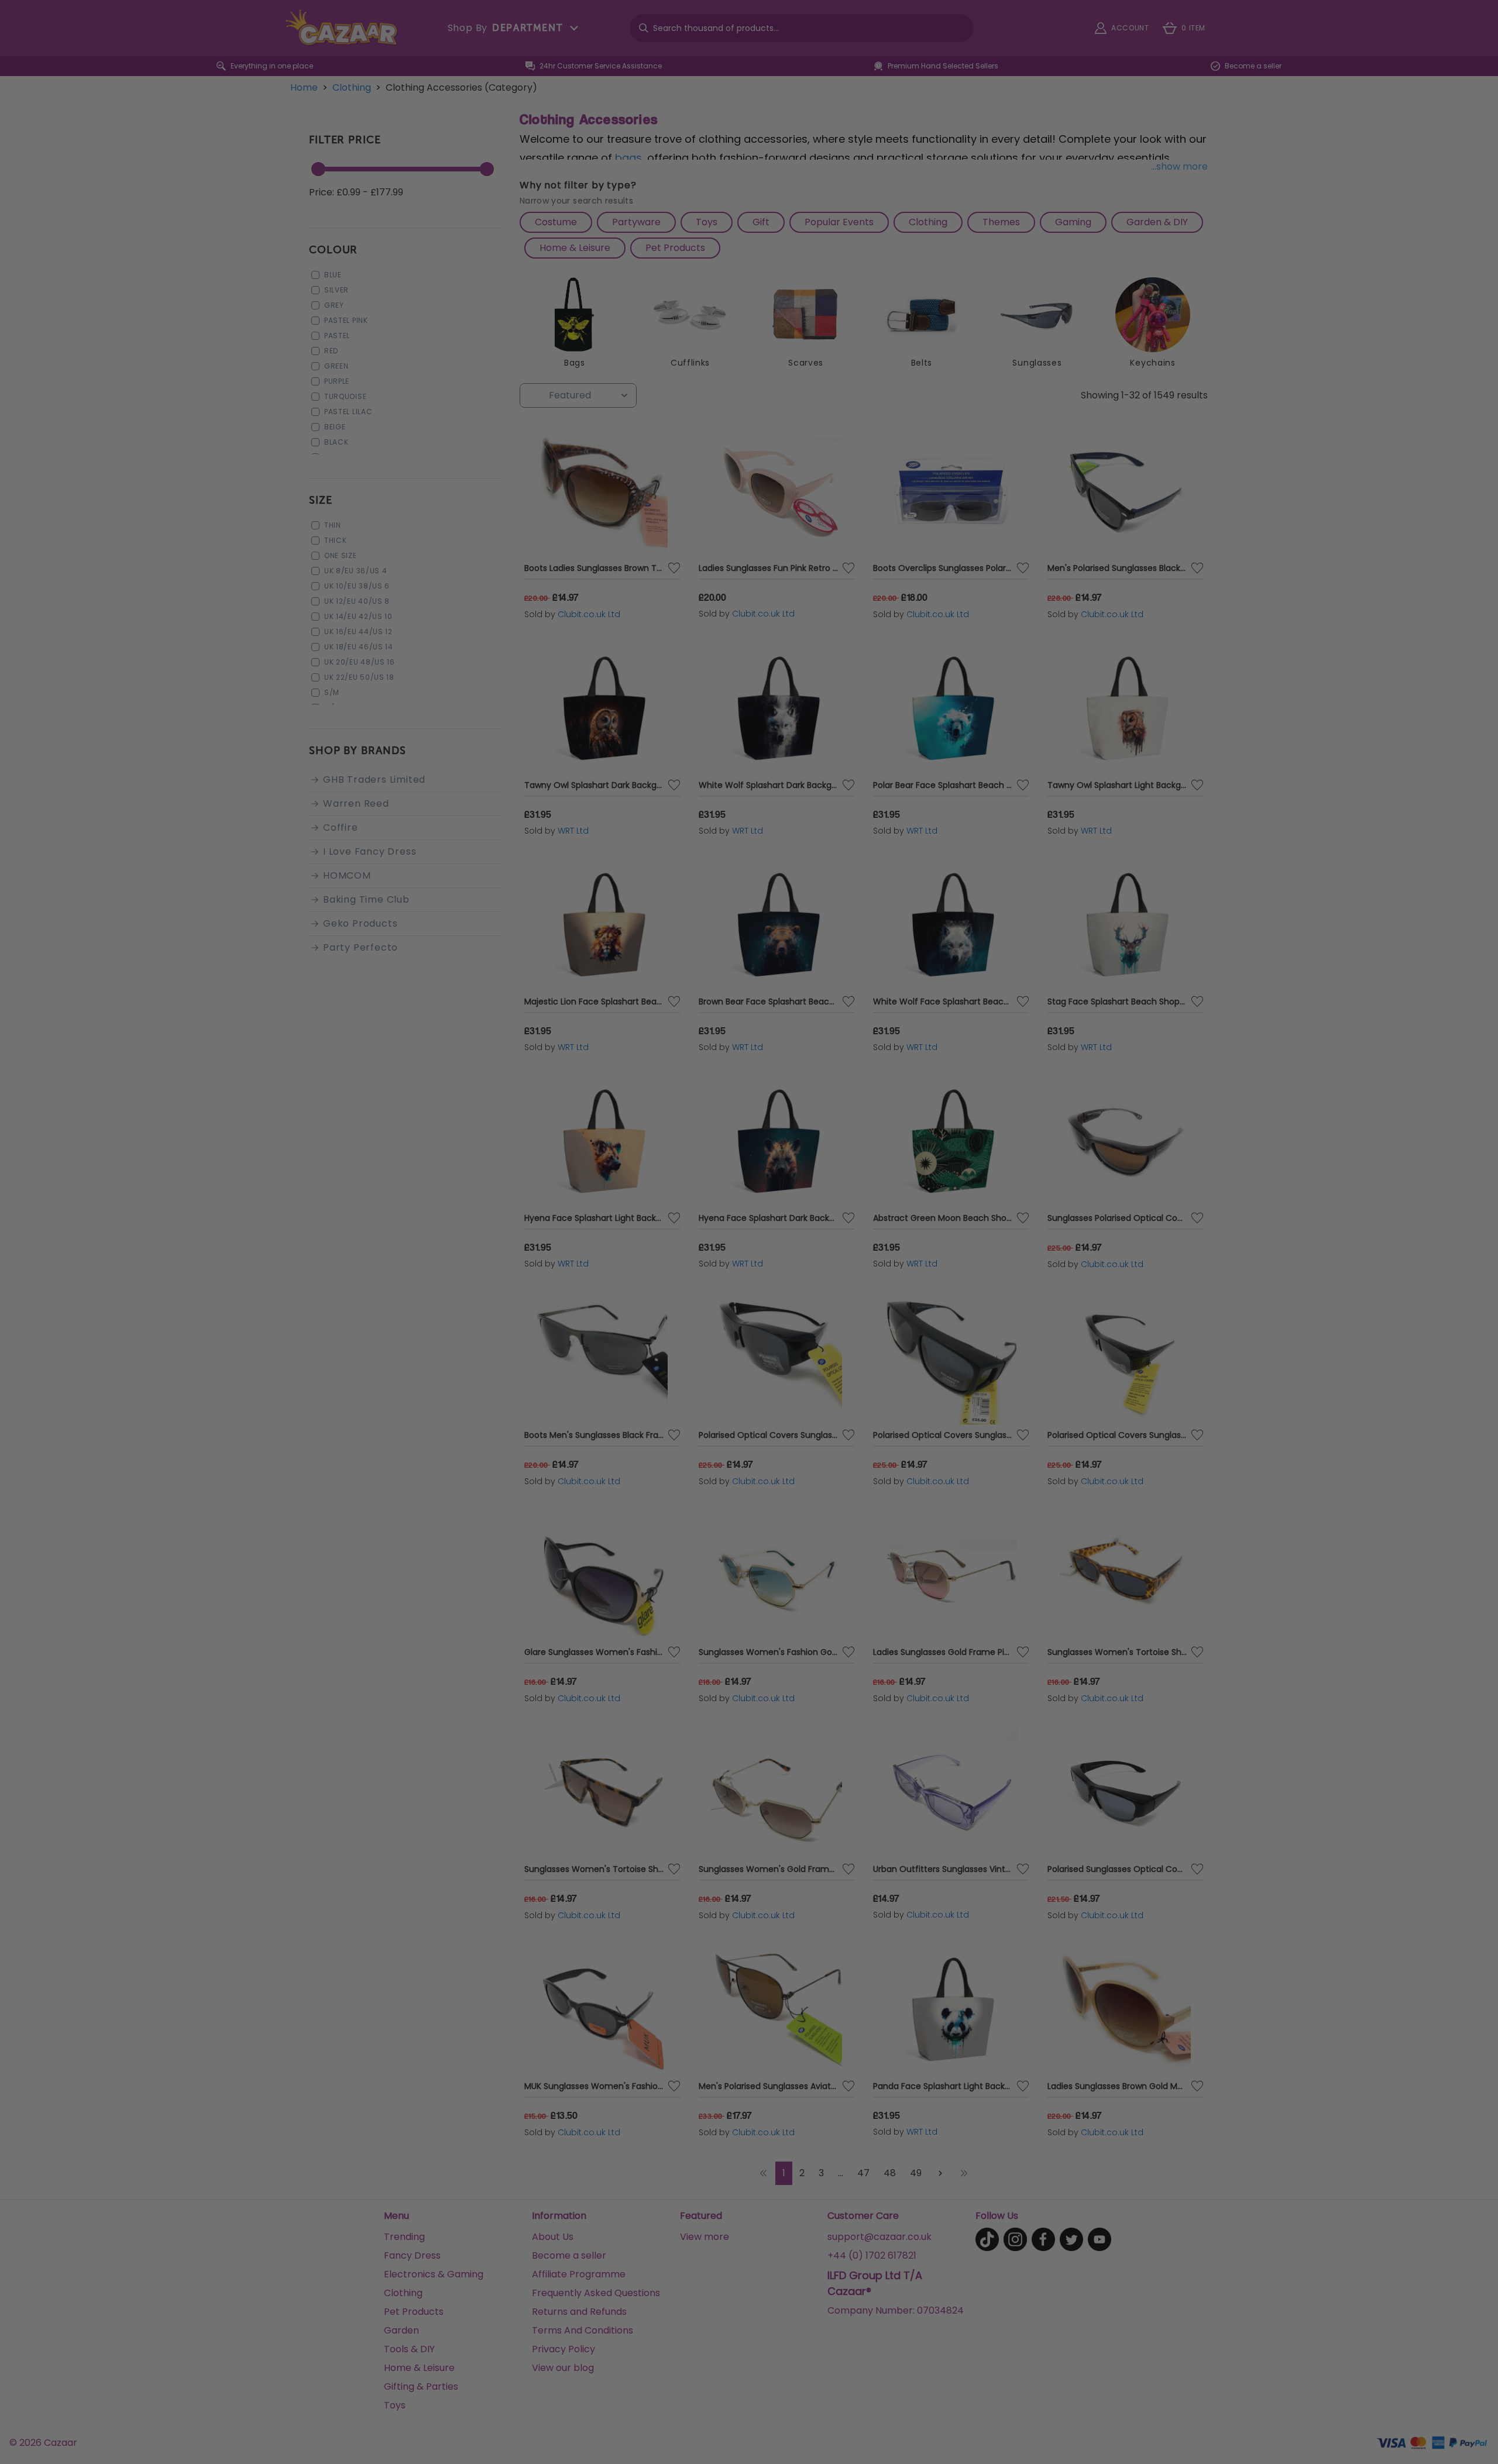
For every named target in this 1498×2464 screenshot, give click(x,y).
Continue (863, 1332)
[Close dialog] (962, 1088)
